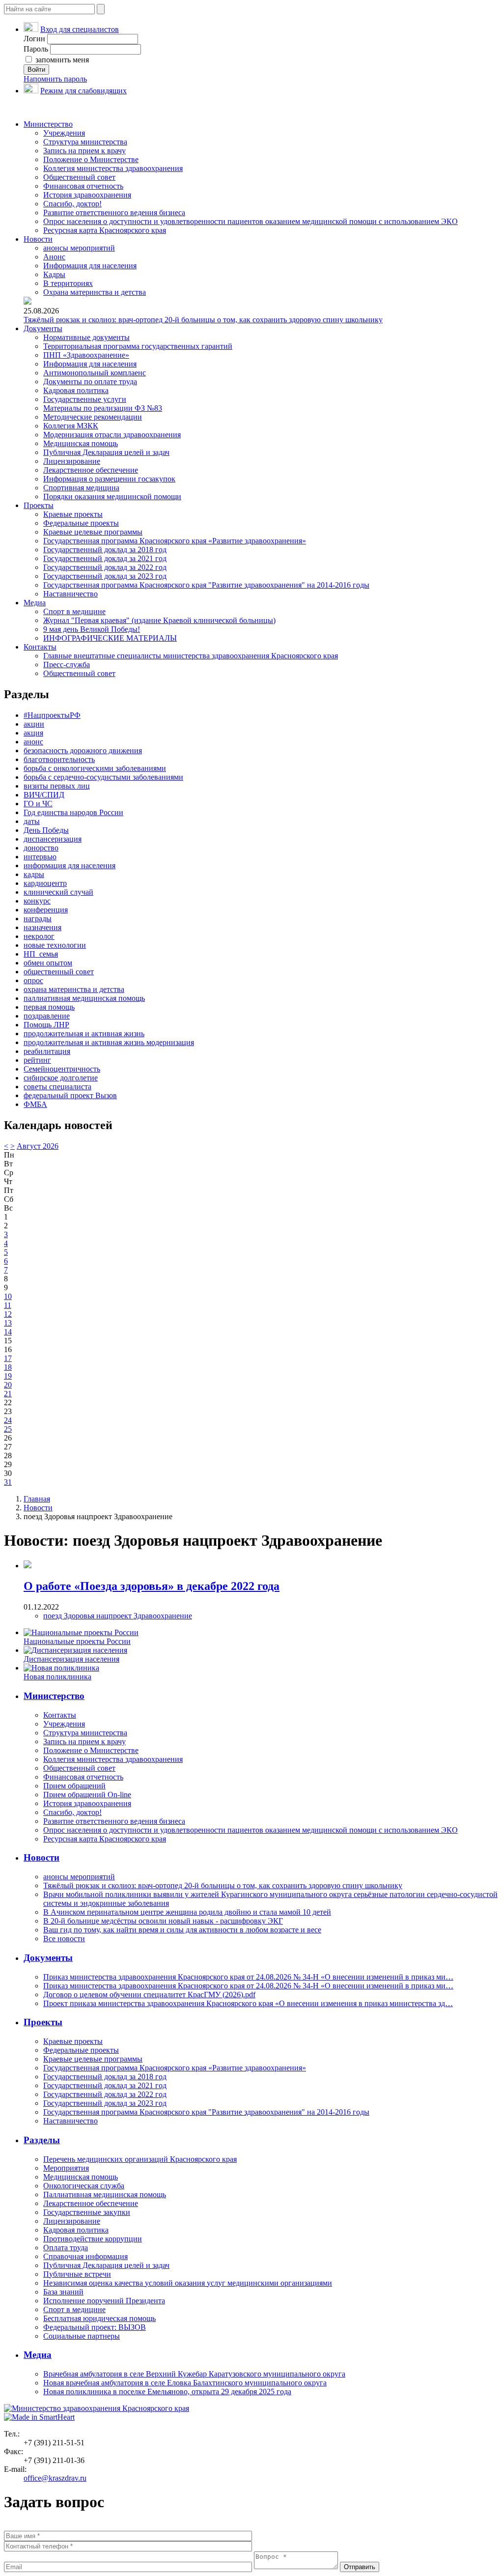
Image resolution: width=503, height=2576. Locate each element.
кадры (34, 874)
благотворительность (59, 759)
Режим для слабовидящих (84, 91)
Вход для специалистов (80, 29)
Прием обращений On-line (87, 1795)
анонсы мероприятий (79, 248)
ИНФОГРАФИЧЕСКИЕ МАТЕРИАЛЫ (110, 638)
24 (8, 1420)
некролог (39, 936)
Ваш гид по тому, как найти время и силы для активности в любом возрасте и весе (182, 1930)
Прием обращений (74, 1786)
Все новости (64, 1939)
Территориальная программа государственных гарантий (138, 346)
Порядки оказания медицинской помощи (112, 496)
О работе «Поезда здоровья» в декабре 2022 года (152, 1586)
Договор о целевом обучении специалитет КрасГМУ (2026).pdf (149, 1995)
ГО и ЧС (38, 804)
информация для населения (70, 865)
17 (8, 1358)
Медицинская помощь (81, 443)
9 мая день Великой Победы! (92, 629)
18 (8, 1367)
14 (8, 1332)
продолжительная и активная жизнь (84, 1033)
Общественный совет (79, 177)
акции (34, 724)
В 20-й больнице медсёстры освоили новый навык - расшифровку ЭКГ (163, 1921)
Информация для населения (90, 266)
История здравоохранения (87, 195)
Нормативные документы (86, 337)
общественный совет (59, 972)
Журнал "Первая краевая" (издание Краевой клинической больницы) (159, 620)
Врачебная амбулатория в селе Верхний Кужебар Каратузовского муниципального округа (194, 2374)
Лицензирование (72, 461)
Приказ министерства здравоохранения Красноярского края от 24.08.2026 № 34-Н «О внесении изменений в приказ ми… (248, 1977)
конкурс (37, 901)
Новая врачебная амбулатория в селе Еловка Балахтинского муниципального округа (185, 2383)
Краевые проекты (73, 514)
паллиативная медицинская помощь (84, 998)
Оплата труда (66, 2248)
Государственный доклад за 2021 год (105, 558)
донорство (41, 848)
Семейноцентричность (62, 1069)
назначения (42, 927)
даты (32, 821)
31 (8, 1482)
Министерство (48, 124)
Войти (36, 70)
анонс (33, 742)
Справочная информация (85, 2256)
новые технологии (55, 945)
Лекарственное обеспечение (91, 470)
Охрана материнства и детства (95, 292)
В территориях (68, 283)
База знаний (63, 2292)
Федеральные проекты (81, 523)
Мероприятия (66, 2168)
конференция (46, 910)
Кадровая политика (76, 390)
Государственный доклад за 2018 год (105, 550)
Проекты (39, 505)
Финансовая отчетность (83, 186)
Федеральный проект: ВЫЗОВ (95, 2327)
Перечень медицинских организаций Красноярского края (140, 2159)
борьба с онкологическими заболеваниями (95, 768)
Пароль (36, 49)
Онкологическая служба (84, 2186)
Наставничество (70, 594)
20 (8, 1385)
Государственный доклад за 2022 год (105, 567)
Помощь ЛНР (46, 1025)
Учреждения (64, 133)
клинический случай (58, 892)
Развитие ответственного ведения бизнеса (114, 212)
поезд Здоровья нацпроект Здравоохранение (118, 1616)
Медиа (35, 603)
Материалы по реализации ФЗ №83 (103, 408)
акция (33, 733)
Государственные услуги (85, 399)
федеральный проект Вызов (70, 1095)
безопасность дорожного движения (83, 750)
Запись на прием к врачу (84, 151)
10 (8, 1296)
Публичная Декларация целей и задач (106, 452)
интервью (40, 857)
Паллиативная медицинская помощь (105, 2194)
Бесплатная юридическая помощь (99, 2318)
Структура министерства (85, 142)
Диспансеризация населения (71, 1659)
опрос (33, 980)
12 (8, 1314)
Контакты (40, 647)
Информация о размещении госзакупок (109, 479)
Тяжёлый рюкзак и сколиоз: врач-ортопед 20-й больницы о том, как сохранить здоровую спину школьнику (203, 320)
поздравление (47, 1016)
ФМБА (35, 1104)
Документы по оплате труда (90, 382)
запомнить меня (61, 60)
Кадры (54, 274)
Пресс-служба (67, 665)
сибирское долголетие (61, 1078)
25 (8, 1429)
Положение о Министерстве (91, 159)
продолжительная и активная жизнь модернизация (109, 1042)
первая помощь (49, 1007)
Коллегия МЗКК (71, 426)
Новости (38, 239)
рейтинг (37, 1060)
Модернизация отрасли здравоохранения (112, 435)
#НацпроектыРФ (52, 715)
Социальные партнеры (82, 2336)
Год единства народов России (73, 812)
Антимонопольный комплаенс (95, 373)
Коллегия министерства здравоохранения (113, 168)
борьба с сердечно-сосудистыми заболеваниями (103, 777)
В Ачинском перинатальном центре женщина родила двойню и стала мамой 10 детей (187, 1912)
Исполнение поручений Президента (104, 2301)
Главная (37, 1499)
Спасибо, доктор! (72, 204)
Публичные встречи (77, 2274)
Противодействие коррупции (93, 2239)
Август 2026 (38, 1146)
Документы (43, 328)
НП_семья (41, 954)
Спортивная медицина (81, 488)
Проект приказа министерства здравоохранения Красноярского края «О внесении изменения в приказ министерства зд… (248, 2003)
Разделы (42, 2140)
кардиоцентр (45, 883)
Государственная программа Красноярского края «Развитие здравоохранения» (175, 541)
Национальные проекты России (77, 1641)
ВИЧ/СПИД (44, 795)
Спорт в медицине (74, 611)
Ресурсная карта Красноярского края (105, 230)
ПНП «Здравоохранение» (86, 355)
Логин (34, 39)
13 (8, 1323)
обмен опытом (48, 963)
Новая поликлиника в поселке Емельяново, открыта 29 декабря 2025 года (167, 2392)
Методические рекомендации (93, 417)
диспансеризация (53, 839)
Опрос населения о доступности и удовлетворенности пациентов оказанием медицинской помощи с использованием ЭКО (251, 221)
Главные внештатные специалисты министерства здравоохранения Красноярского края (191, 656)
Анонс (54, 257)
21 (8, 1394)
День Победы (46, 830)
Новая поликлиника (57, 1677)
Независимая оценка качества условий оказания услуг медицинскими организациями (188, 2283)
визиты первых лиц (57, 786)
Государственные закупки (87, 2212)
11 (8, 1305)
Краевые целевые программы (93, 532)
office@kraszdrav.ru (55, 2478)
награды (38, 919)
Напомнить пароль (55, 79)
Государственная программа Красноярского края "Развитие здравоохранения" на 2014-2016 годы (206, 585)
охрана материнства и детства (74, 989)
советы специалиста (57, 1087)
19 (8, 1376)
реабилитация (47, 1051)
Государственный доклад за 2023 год (105, 576)
